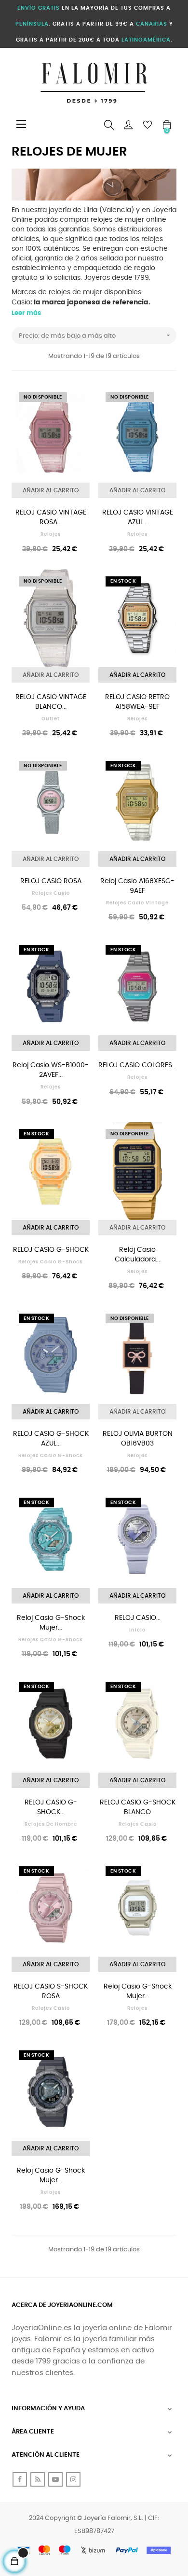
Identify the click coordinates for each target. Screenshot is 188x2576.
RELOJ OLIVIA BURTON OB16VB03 (138, 1439)
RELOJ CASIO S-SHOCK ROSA (51, 1991)
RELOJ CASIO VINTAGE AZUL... (138, 517)
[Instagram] (73, 2479)
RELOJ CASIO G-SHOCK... (51, 1807)
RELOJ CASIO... (138, 1618)
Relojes (51, 534)
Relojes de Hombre (51, 1824)
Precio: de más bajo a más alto (95, 335)
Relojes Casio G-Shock (51, 1262)
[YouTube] (55, 2479)
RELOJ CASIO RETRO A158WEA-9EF (137, 702)
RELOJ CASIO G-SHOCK (51, 1250)
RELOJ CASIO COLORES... (137, 1065)
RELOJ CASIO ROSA (51, 881)
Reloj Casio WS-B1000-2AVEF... (51, 1070)
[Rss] (38, 2479)
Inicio (137, 1630)
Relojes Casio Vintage (137, 903)
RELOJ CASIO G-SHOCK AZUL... (51, 1439)
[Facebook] (20, 2479)
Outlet (51, 719)
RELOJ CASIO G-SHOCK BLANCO (138, 1807)
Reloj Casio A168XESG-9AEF (137, 886)
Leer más (26, 313)
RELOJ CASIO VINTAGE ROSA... (51, 517)
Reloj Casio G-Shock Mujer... (51, 1623)
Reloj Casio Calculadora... (137, 1255)
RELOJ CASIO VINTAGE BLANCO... (51, 702)
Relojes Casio (51, 893)
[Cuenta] (128, 125)
